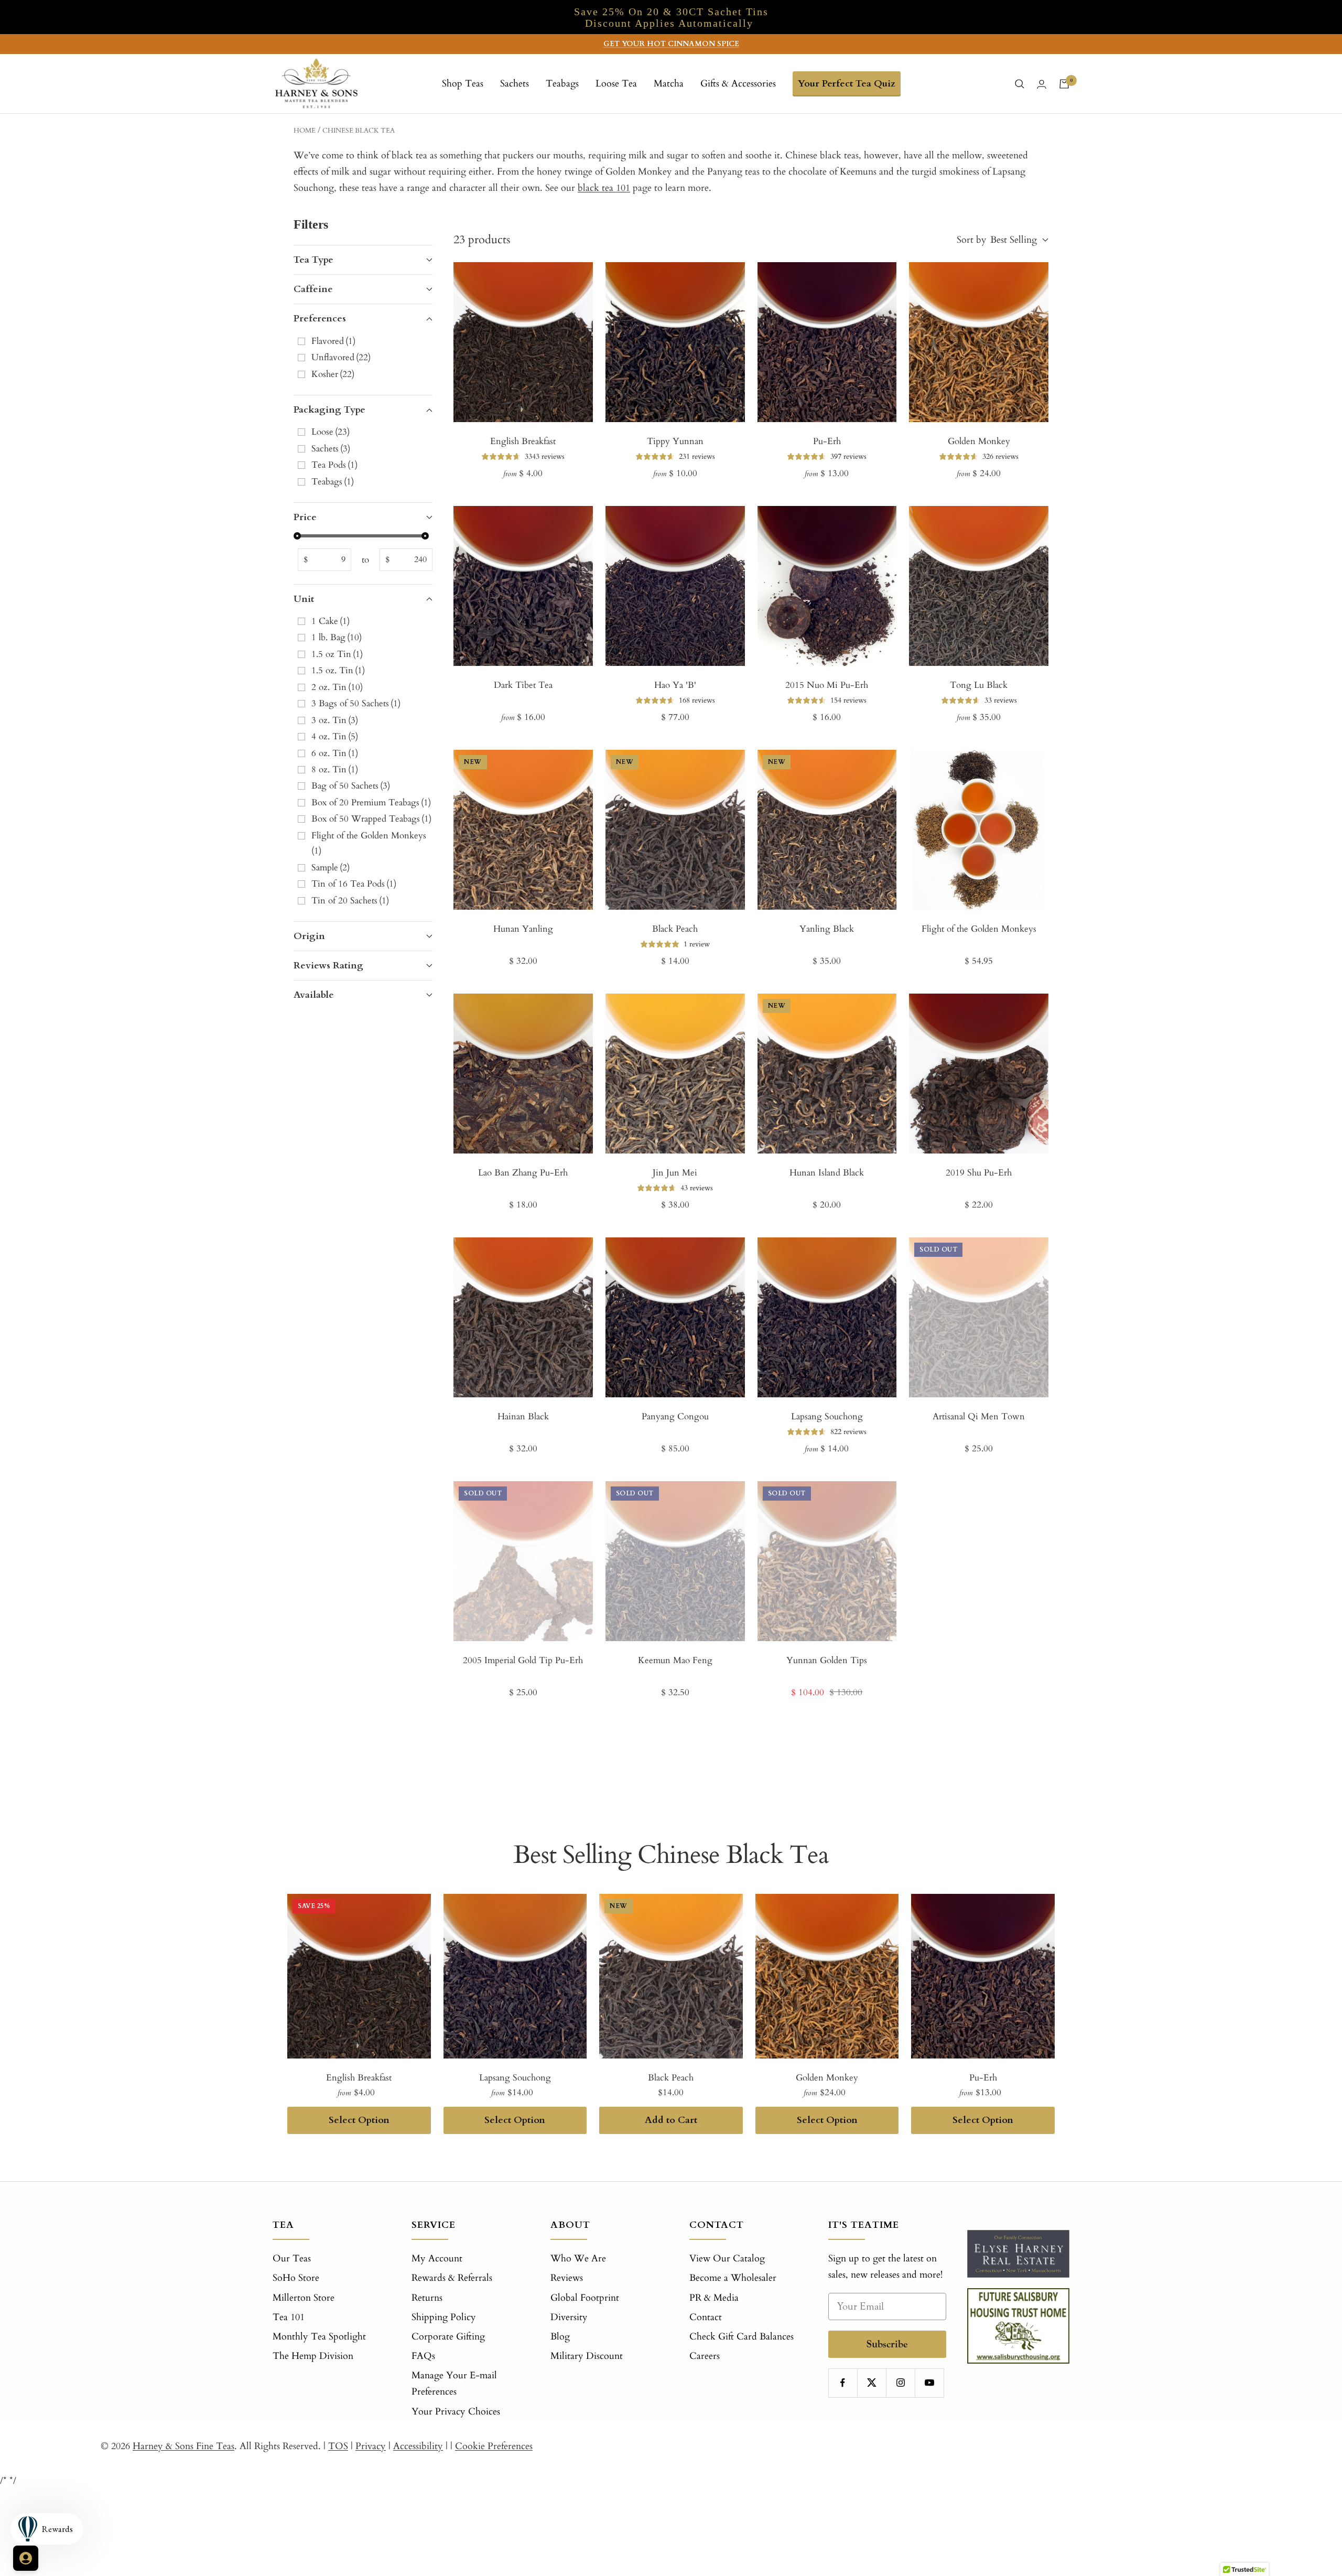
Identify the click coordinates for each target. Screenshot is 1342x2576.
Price (305, 517)
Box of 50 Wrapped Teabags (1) (371, 819)
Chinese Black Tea (359, 131)
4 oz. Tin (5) (335, 736)
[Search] (1020, 84)
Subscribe (887, 2344)
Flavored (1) (333, 341)
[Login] (1042, 84)
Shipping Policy (444, 2317)
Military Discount (587, 2356)
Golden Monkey (979, 441)
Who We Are (578, 2259)
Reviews (567, 2278)
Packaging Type (329, 410)
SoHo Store (296, 2278)
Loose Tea (616, 84)
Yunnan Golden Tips (827, 1660)
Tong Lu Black (979, 685)
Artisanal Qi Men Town (979, 1416)
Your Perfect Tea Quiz (847, 84)
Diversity (569, 2317)
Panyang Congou (675, 1416)
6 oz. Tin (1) (335, 753)
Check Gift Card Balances (742, 2337)
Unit (304, 599)
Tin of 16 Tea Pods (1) (354, 884)
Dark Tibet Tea (523, 685)
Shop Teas (463, 84)
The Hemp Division (313, 2356)
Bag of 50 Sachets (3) (351, 786)
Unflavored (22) (341, 357)
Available (314, 995)
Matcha (669, 84)
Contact (706, 2317)
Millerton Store (304, 2298)
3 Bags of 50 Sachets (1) (356, 703)
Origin (309, 936)
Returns (427, 2298)
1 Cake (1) (331, 621)
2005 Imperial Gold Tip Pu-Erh (523, 1660)
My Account (437, 2259)
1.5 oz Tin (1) (337, 654)
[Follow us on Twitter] (872, 2383)
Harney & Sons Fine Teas (183, 2446)
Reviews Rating (328, 966)
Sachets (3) (331, 449)
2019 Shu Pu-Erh (979, 1173)
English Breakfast (523, 441)
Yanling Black (827, 929)
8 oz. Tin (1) (335, 769)
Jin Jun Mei (675, 1173)
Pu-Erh (827, 441)
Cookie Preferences (494, 2446)
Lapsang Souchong (827, 1416)
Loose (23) (331, 432)
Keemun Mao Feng (675, 1660)
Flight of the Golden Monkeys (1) (370, 843)
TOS (338, 2446)
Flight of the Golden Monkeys (979, 929)
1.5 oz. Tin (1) (338, 670)
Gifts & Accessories (738, 84)
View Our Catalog (727, 2259)
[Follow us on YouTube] (929, 2383)
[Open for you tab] (26, 2558)
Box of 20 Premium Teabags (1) (371, 802)
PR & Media (714, 2298)
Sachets (515, 84)
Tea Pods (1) (334, 465)
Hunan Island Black (827, 1173)
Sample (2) (331, 867)
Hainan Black (523, 1416)
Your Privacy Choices (456, 2412)
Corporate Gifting (448, 2337)
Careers (705, 2356)
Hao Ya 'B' (675, 685)
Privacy (371, 2446)
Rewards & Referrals (452, 2278)
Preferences (320, 319)
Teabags (562, 84)
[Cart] (1064, 84)
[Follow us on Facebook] (843, 2383)
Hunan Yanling (523, 929)
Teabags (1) (333, 482)
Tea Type (313, 260)
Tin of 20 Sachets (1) (350, 901)
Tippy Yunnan (675, 441)
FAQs (423, 2356)
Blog (560, 2337)
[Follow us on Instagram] (900, 2383)
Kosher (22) (333, 374)
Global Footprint (585, 2298)
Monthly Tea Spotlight (319, 2337)
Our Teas (292, 2259)
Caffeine (313, 289)
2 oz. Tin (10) (337, 687)
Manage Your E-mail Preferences (454, 2384)
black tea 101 (604, 188)
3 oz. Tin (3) (335, 720)
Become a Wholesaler (733, 2278)
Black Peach (675, 929)
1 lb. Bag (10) (337, 637)
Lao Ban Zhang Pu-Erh (523, 1173)
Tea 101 (289, 2317)
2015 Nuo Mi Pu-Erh (827, 685)
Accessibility (418, 2446)
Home (305, 131)
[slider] (297, 536)
